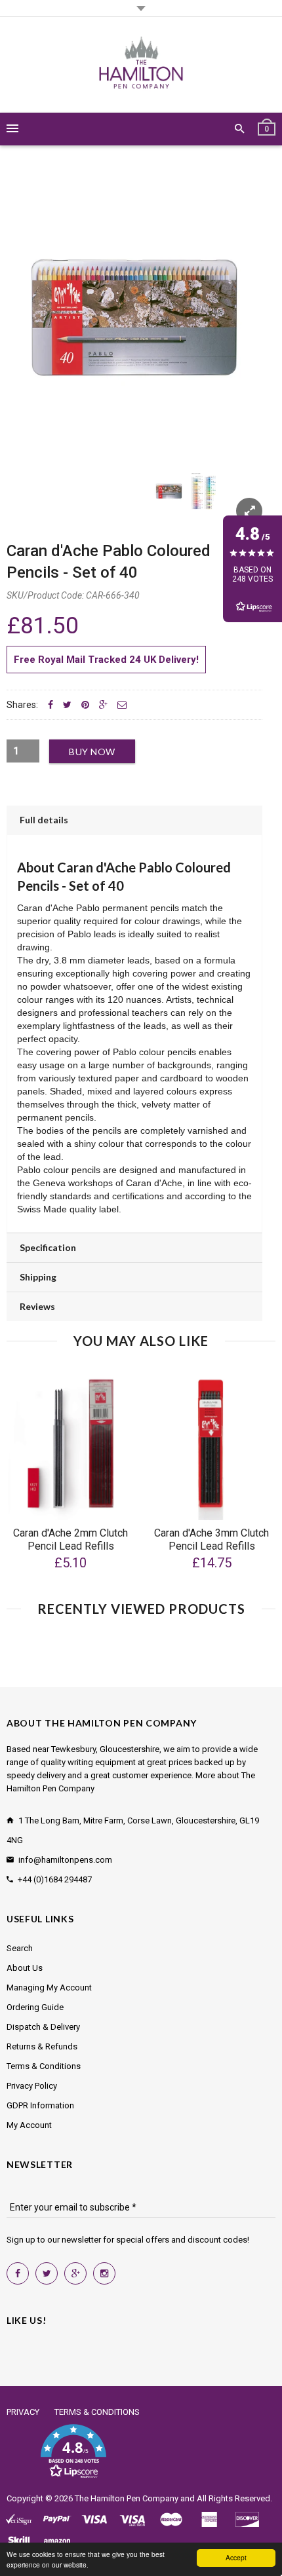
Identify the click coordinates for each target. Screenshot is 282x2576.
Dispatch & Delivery (43, 2027)
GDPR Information (40, 2105)
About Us (25, 1968)
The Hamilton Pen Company (127, 2498)
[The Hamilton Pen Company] (141, 65)
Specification (48, 1247)
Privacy (23, 2412)
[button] (73, 2452)
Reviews (37, 1306)
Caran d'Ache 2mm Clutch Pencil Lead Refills (70, 1540)
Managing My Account (49, 1988)
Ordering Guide (35, 2007)
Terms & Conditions (44, 2066)
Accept (236, 2557)
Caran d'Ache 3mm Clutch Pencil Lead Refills (211, 1540)
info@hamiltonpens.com (65, 1860)
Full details (44, 820)
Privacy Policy (32, 2086)
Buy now (92, 752)
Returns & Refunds (42, 2046)
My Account (29, 2125)
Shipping (38, 1277)
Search (20, 1948)
